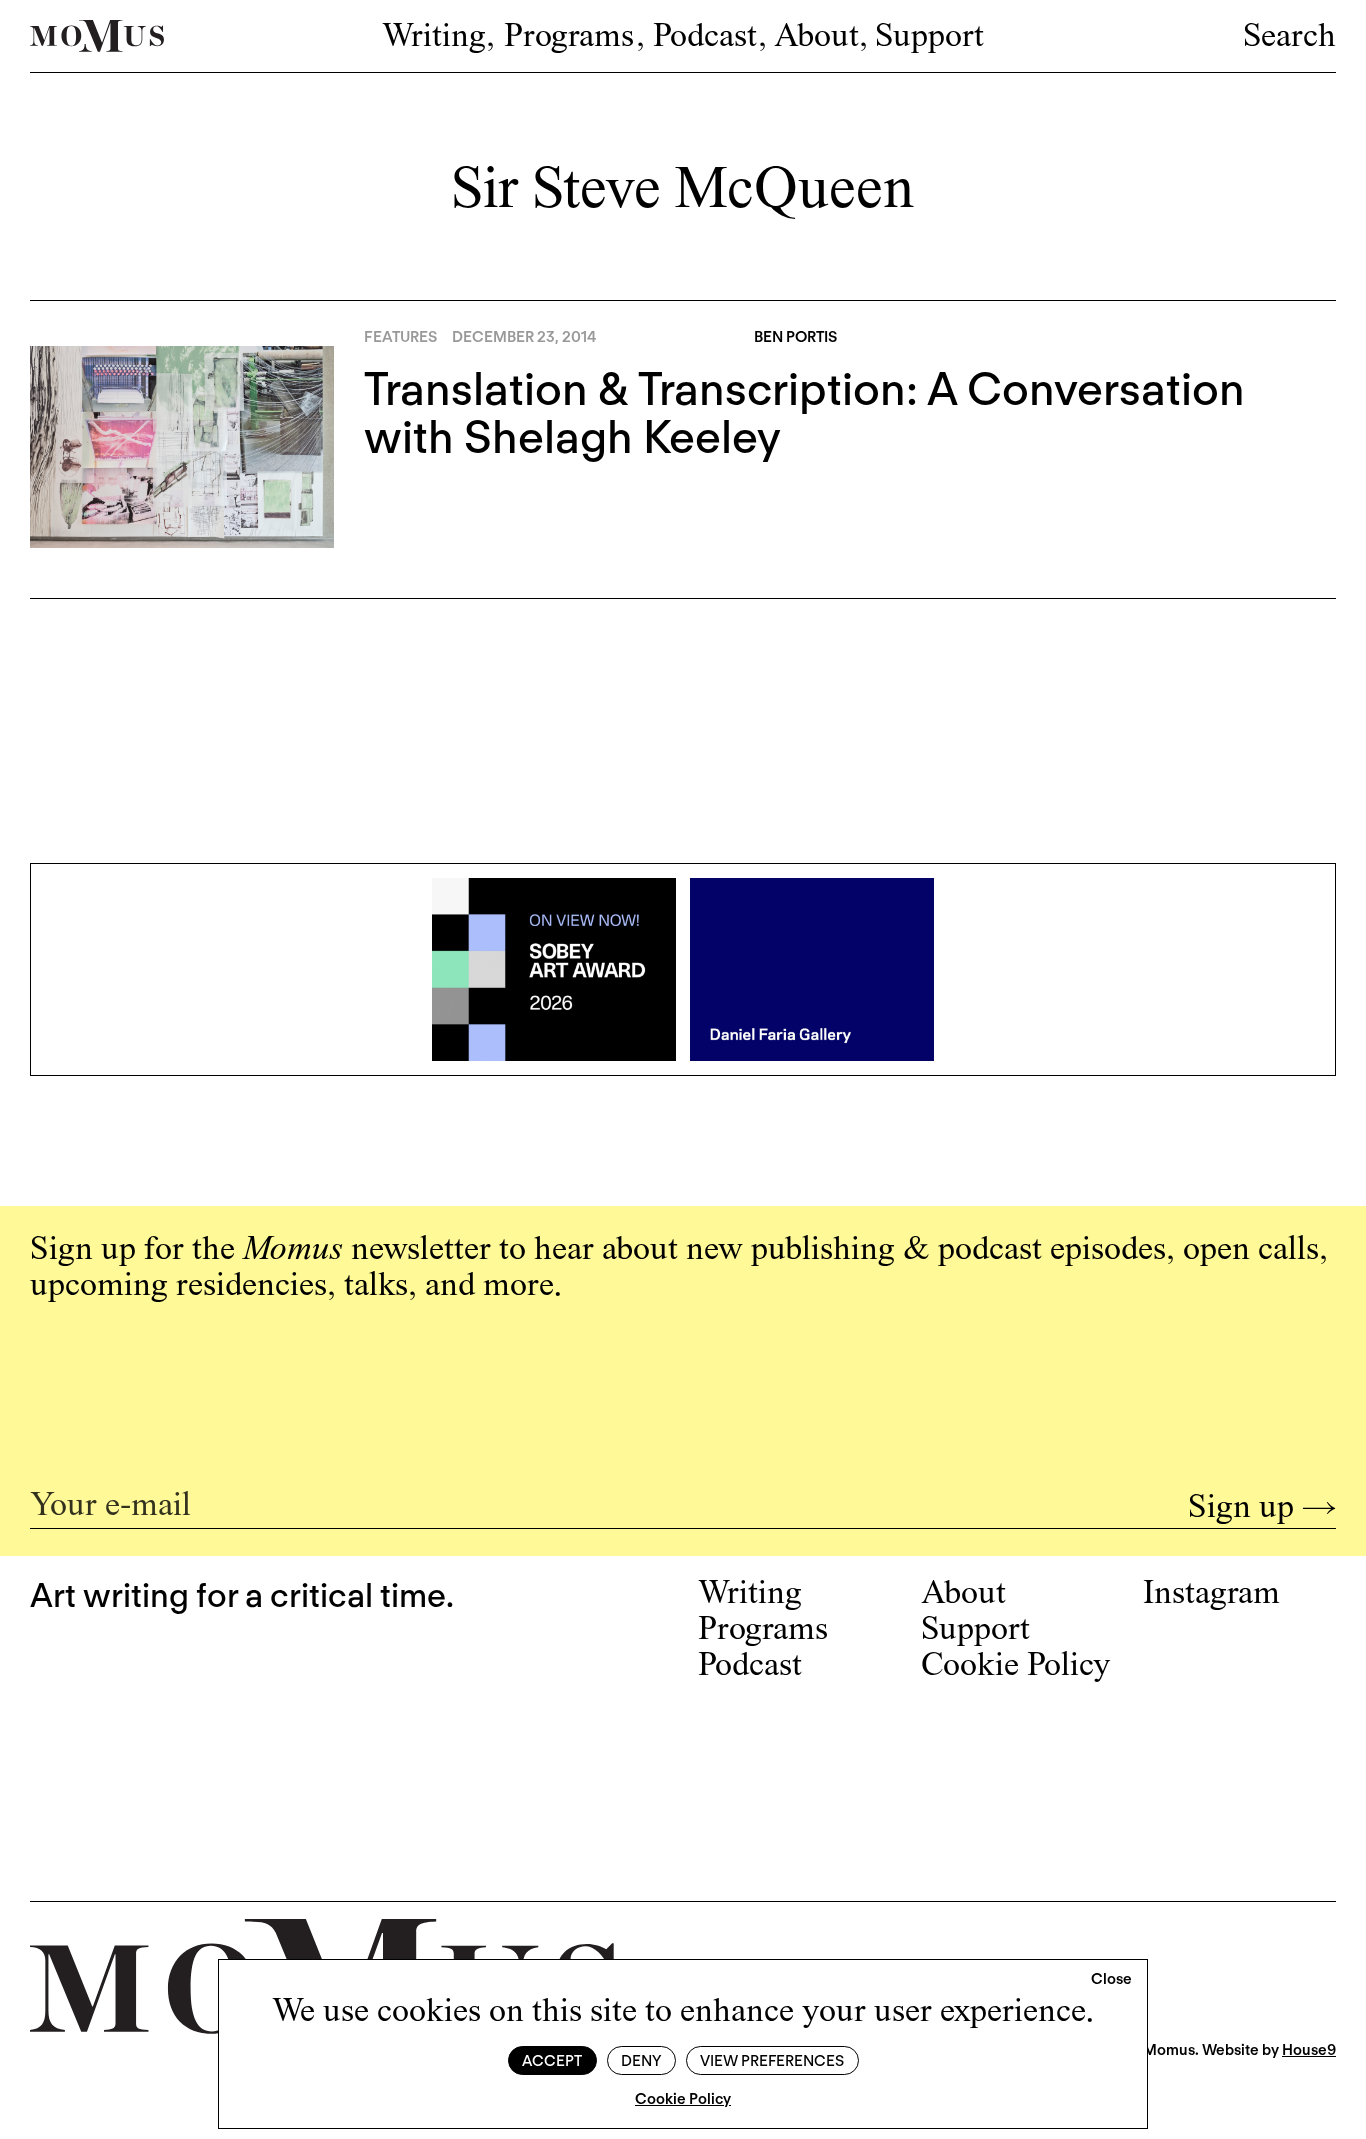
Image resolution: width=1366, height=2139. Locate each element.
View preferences (772, 2061)
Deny (641, 2061)
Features (400, 337)
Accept (552, 2061)
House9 (1309, 2050)
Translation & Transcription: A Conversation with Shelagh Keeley (804, 413)
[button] (1111, 1980)
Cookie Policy (683, 2099)
